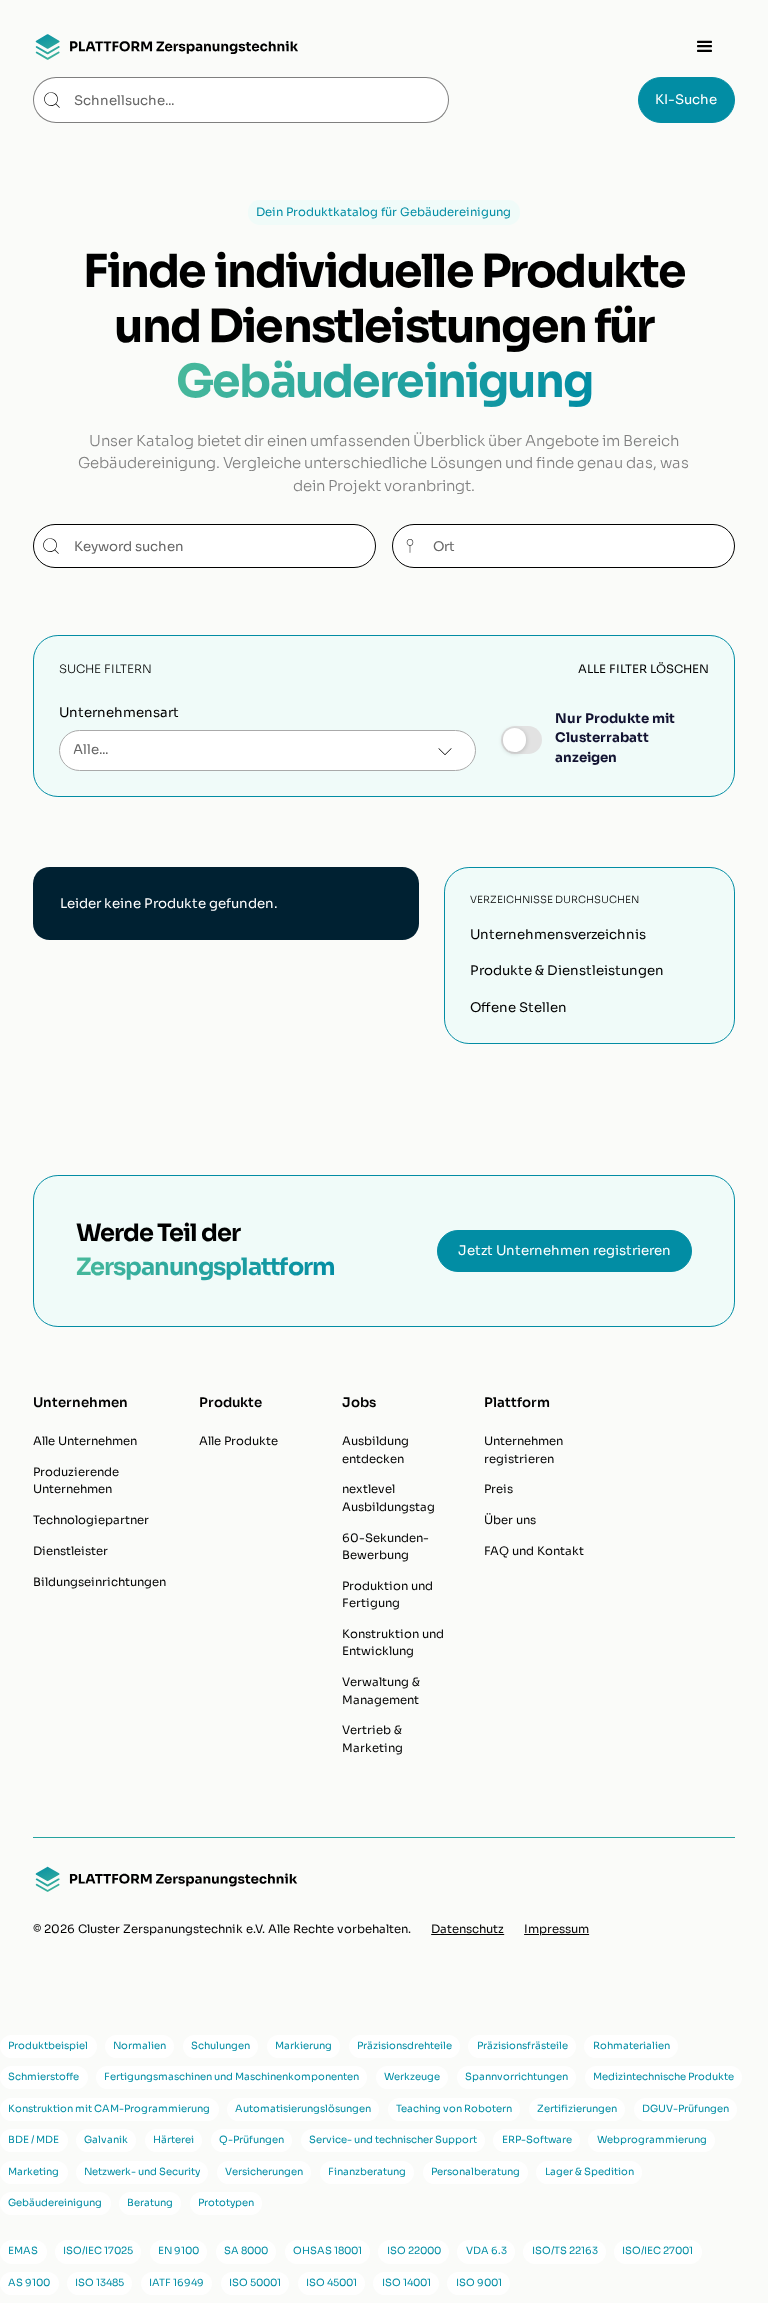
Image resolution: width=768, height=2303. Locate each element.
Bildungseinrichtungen (99, 1582)
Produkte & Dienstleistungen (567, 970)
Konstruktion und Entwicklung (393, 1642)
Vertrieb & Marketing (372, 1738)
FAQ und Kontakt (534, 1551)
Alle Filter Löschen (643, 669)
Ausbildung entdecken (375, 1449)
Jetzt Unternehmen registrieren (564, 1250)
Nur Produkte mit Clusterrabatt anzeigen (615, 738)
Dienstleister (70, 1551)
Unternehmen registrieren (523, 1449)
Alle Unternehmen (85, 1441)
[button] (705, 47)
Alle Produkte (238, 1441)
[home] (166, 47)
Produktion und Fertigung (387, 1594)
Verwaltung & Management (381, 1690)
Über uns (510, 1520)
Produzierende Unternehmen (76, 1480)
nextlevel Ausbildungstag (388, 1497)
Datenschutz (467, 1929)
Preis (498, 1489)
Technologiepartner (91, 1520)
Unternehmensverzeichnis (558, 934)
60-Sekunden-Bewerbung (385, 1546)
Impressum (556, 1929)
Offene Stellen (518, 1007)
